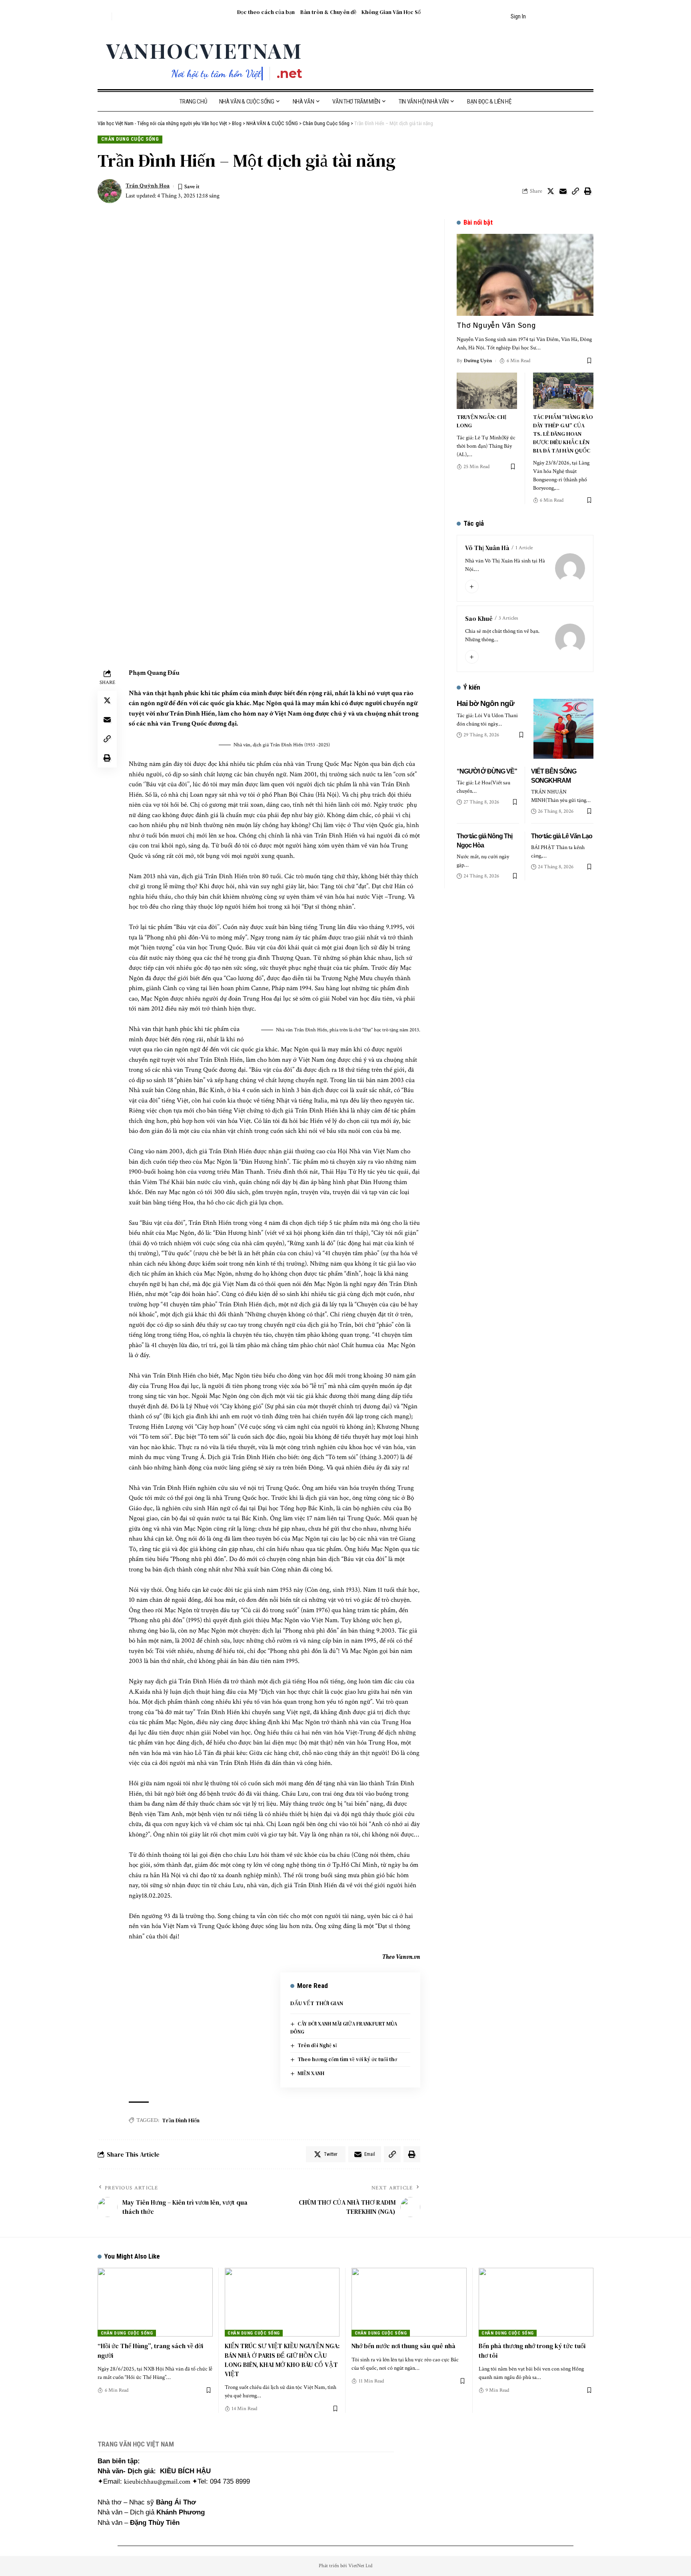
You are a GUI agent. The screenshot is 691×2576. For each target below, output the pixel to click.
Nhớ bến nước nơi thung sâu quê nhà (403, 2346)
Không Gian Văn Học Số (391, 12)
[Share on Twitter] (551, 191)
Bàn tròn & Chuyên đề (328, 12)
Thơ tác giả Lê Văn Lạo (562, 836)
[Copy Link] (575, 191)
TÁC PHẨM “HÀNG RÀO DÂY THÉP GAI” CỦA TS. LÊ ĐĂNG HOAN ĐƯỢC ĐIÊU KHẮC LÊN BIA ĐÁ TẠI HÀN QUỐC (563, 434)
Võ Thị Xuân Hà (487, 548)
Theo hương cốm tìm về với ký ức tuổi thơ (347, 2059)
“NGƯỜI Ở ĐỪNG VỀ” (487, 771)
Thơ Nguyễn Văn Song (496, 325)
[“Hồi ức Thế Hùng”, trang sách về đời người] (155, 2302)
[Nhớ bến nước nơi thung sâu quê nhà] (409, 2302)
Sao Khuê (479, 618)
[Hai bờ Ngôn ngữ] (563, 729)
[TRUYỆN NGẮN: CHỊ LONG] (487, 391)
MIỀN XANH (311, 2073)
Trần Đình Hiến (181, 2120)
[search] (104, 16)
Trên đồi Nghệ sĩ (317, 2045)
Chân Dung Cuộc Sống (130, 139)
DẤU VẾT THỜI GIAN (317, 2003)
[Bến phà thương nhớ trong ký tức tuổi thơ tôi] (536, 2302)
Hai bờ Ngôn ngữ (485, 703)
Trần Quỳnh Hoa (148, 186)
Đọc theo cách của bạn (266, 12)
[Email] (563, 191)
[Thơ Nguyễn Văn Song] (525, 275)
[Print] (588, 191)
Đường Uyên (478, 361)
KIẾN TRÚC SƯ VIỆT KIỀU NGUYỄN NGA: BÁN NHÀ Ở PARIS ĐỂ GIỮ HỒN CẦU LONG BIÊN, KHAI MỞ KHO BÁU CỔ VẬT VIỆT (282, 2360)
